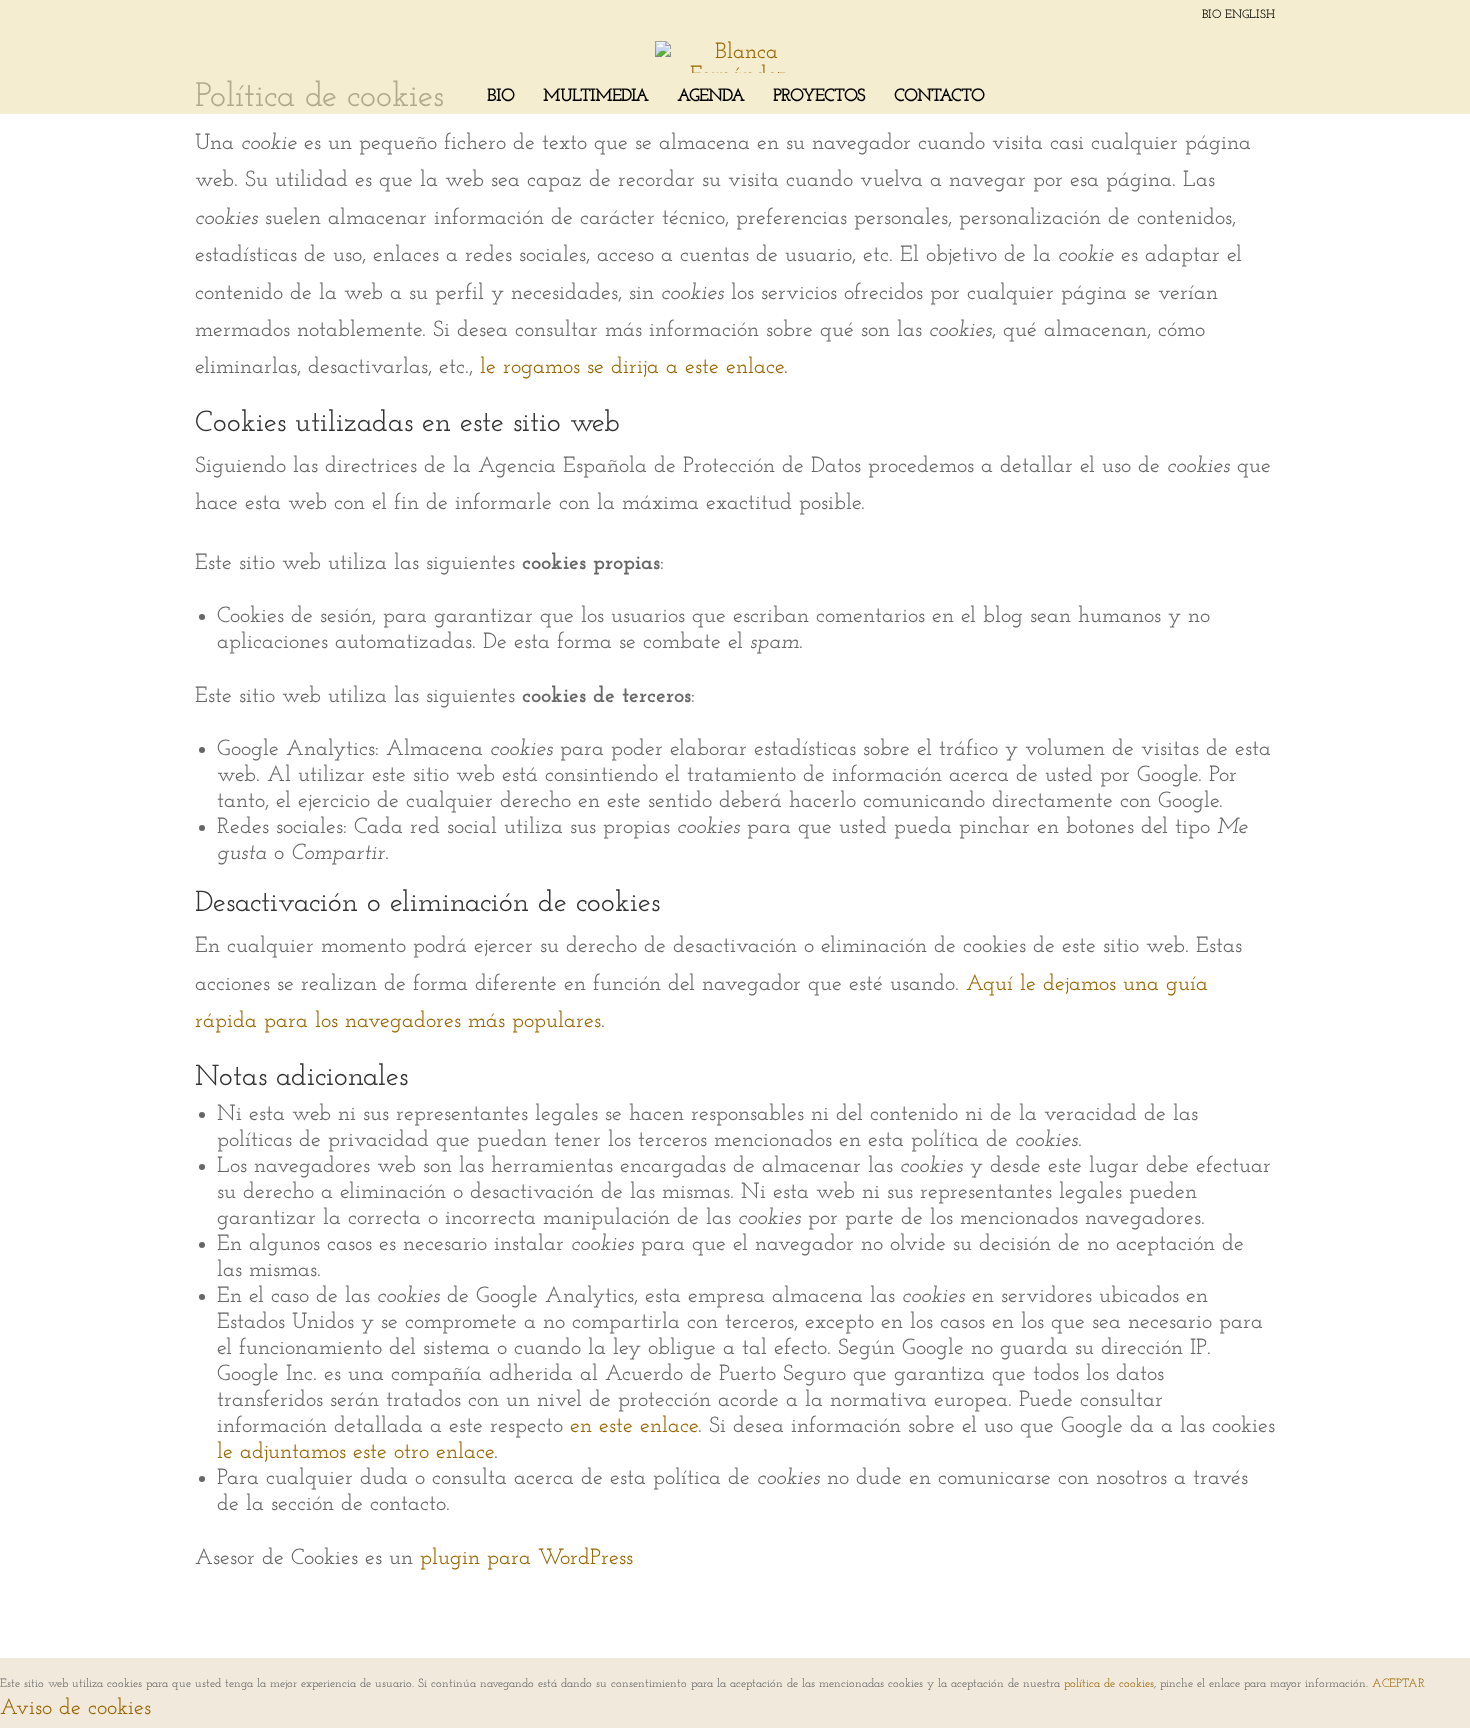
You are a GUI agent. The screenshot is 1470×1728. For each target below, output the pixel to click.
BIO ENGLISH (1238, 15)
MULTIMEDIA (595, 98)
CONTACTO (939, 98)
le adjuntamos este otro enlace (355, 1452)
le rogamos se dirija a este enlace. (634, 367)
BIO (500, 98)
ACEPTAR (1398, 1684)
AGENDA (710, 98)
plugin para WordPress (526, 1558)
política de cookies (1109, 1684)
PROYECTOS (819, 98)
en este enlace (634, 1426)
